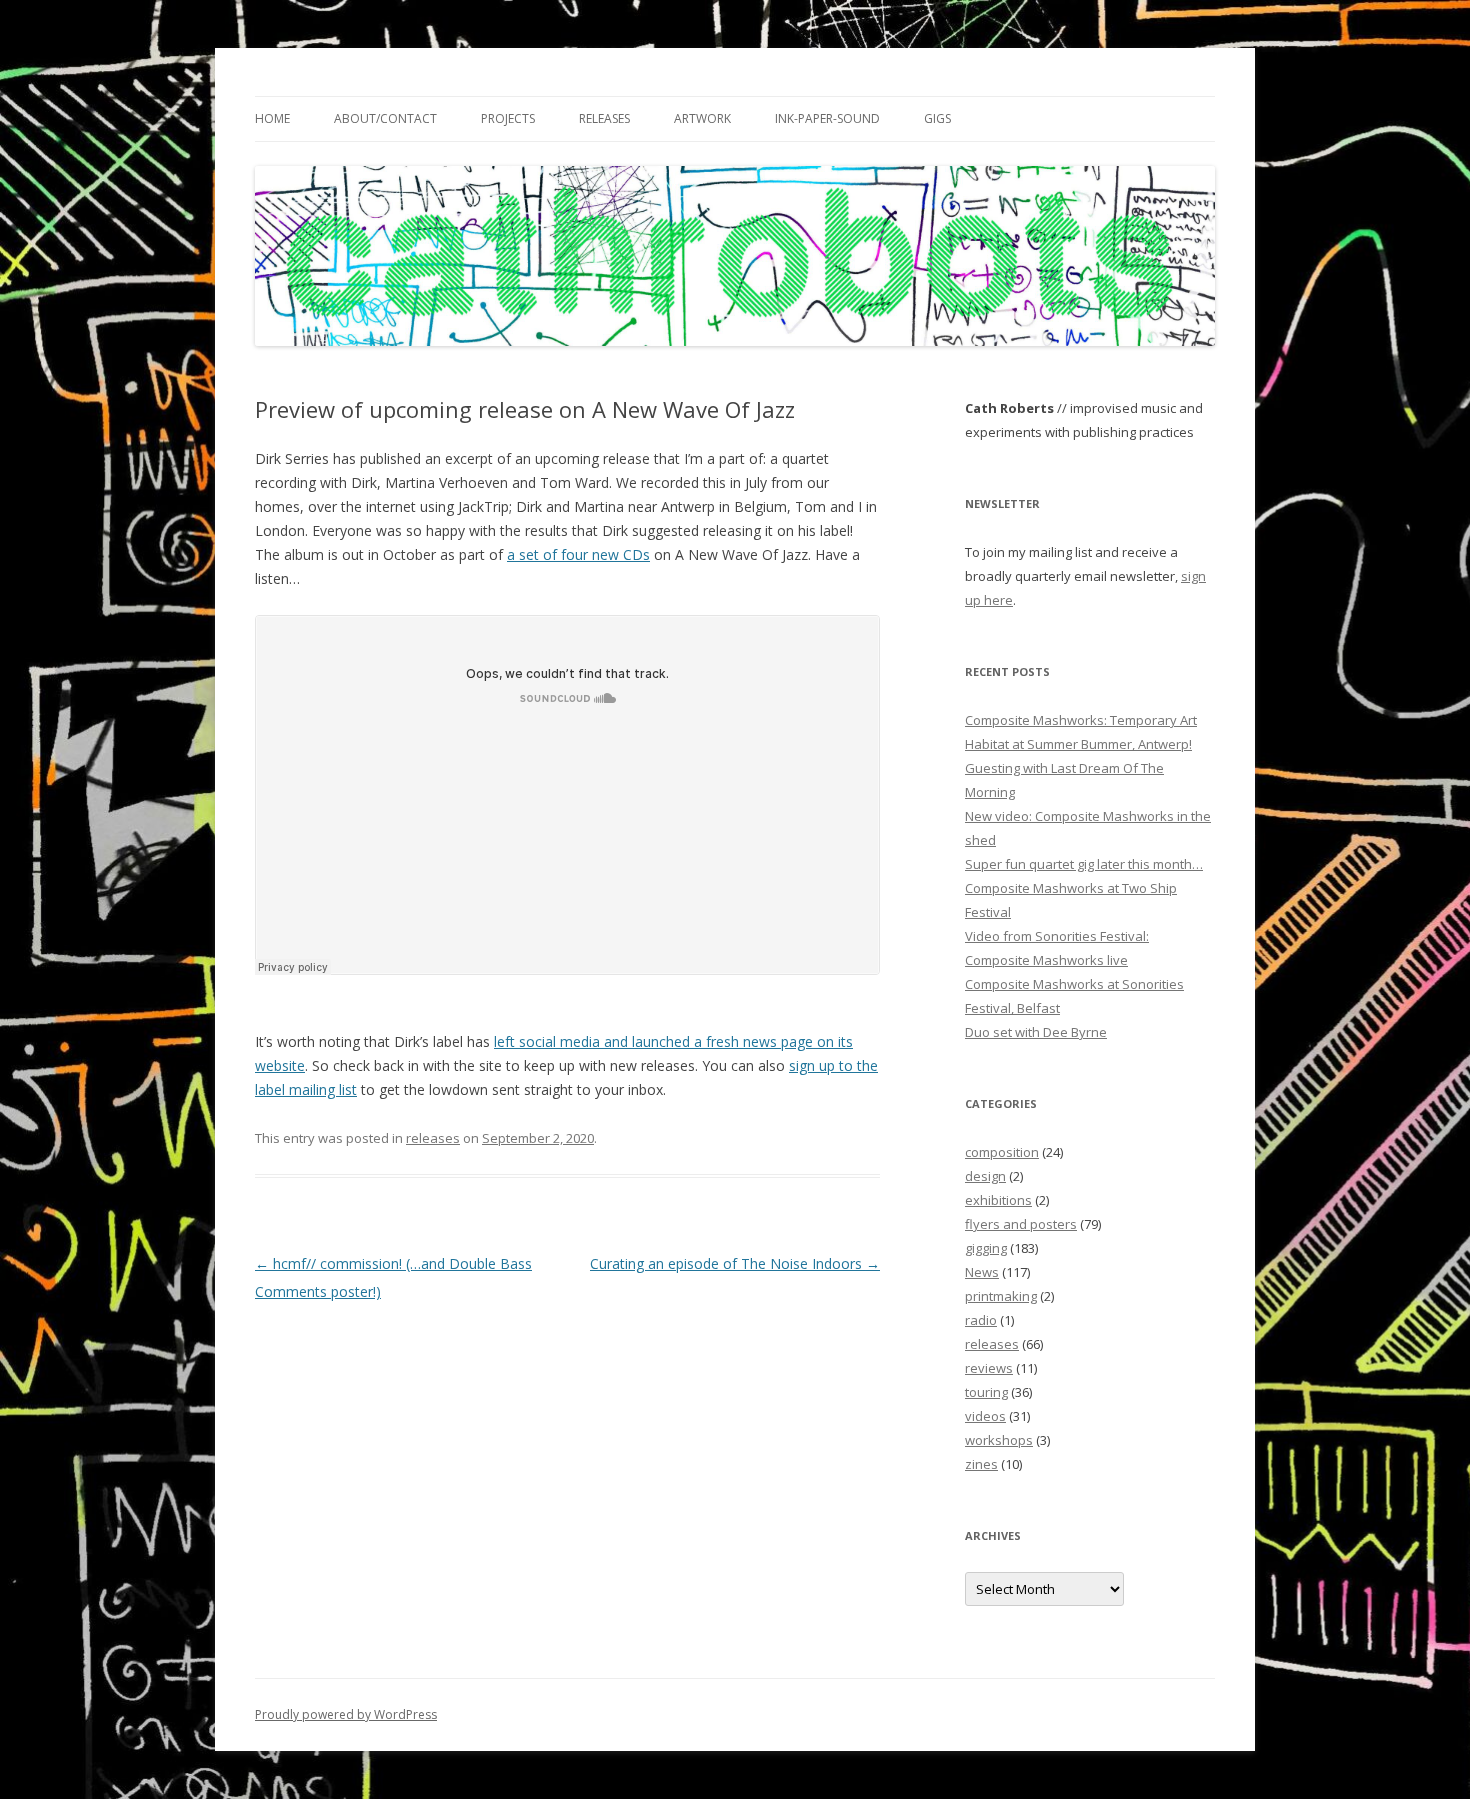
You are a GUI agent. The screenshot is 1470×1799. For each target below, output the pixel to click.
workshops (999, 1440)
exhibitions (998, 1200)
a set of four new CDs (578, 554)
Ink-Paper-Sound (827, 118)
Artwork (702, 118)
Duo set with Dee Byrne (1036, 1032)
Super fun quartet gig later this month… (1084, 864)
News (982, 1272)
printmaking (1001, 1296)
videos (985, 1416)
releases (433, 1138)
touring (986, 1392)
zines (981, 1464)
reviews (989, 1368)
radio (981, 1320)
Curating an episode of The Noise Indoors (735, 1263)
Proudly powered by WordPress (346, 1714)
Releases (604, 118)
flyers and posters (1021, 1224)
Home (272, 118)
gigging (986, 1248)
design (985, 1176)
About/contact (385, 118)
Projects (508, 118)
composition (1002, 1152)
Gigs (937, 118)
